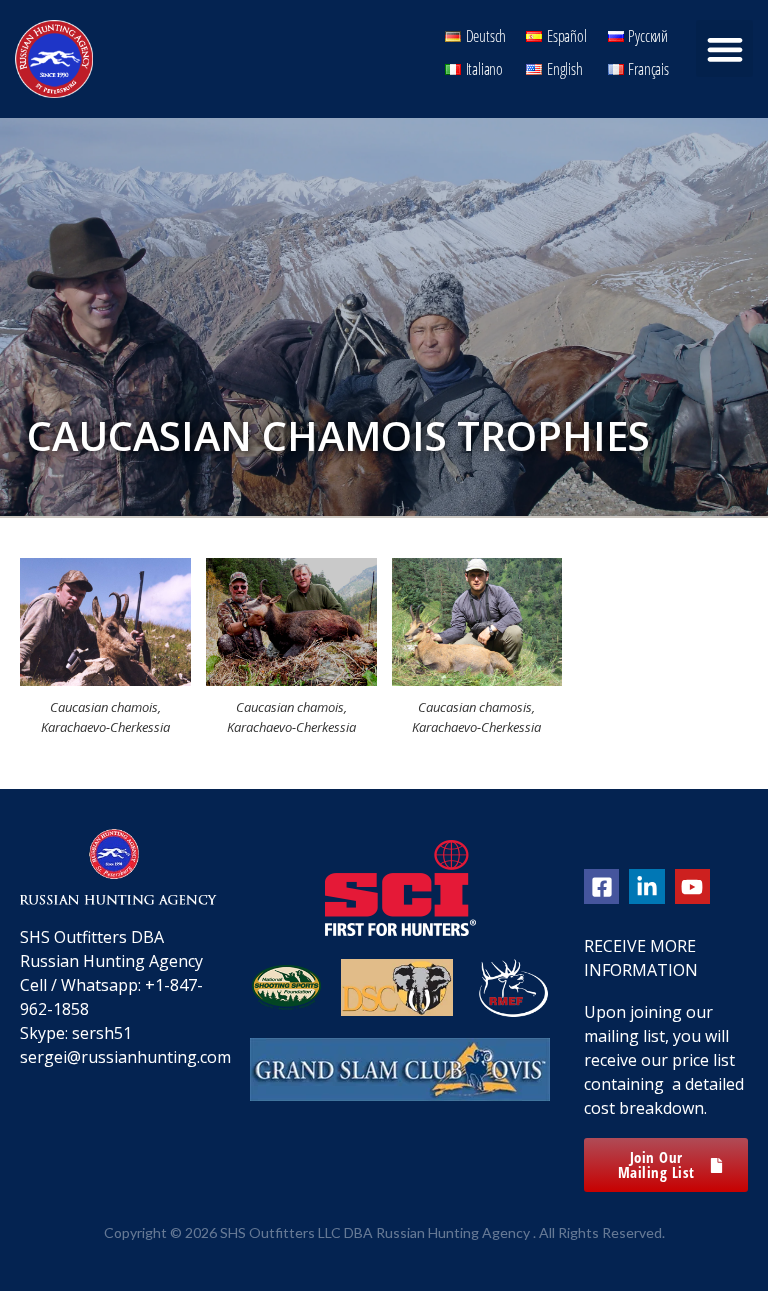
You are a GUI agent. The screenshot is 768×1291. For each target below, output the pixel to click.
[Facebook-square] (601, 886)
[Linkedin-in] (646, 886)
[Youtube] (692, 886)
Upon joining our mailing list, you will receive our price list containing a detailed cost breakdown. (664, 1060)
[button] (724, 48)
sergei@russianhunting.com (125, 1057)
